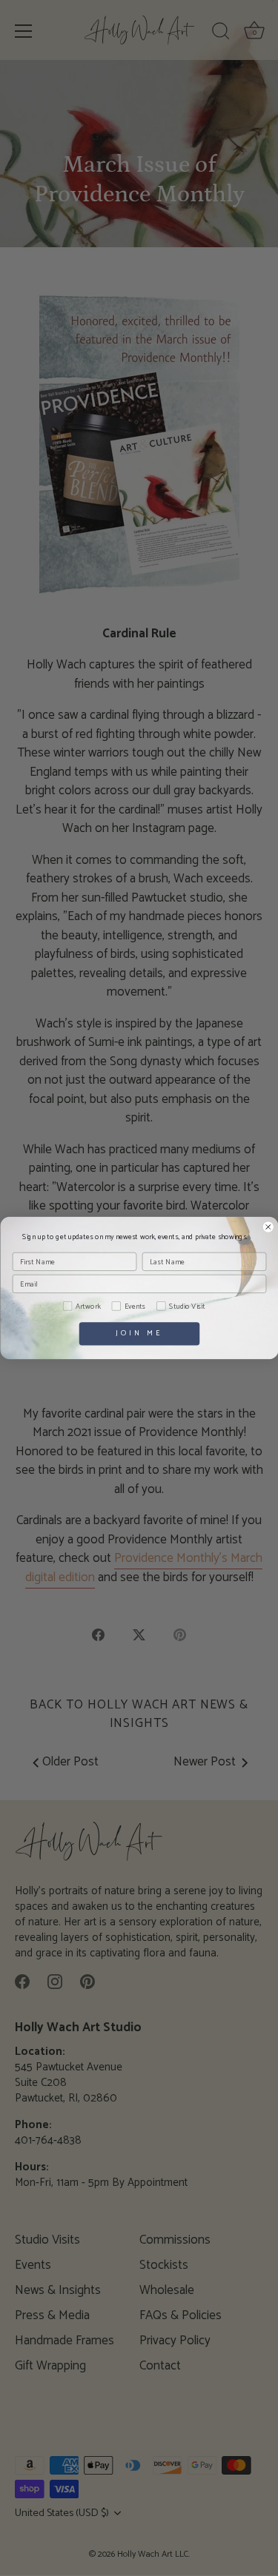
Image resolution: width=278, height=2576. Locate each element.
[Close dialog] (268, 1227)
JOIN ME (139, 1334)
